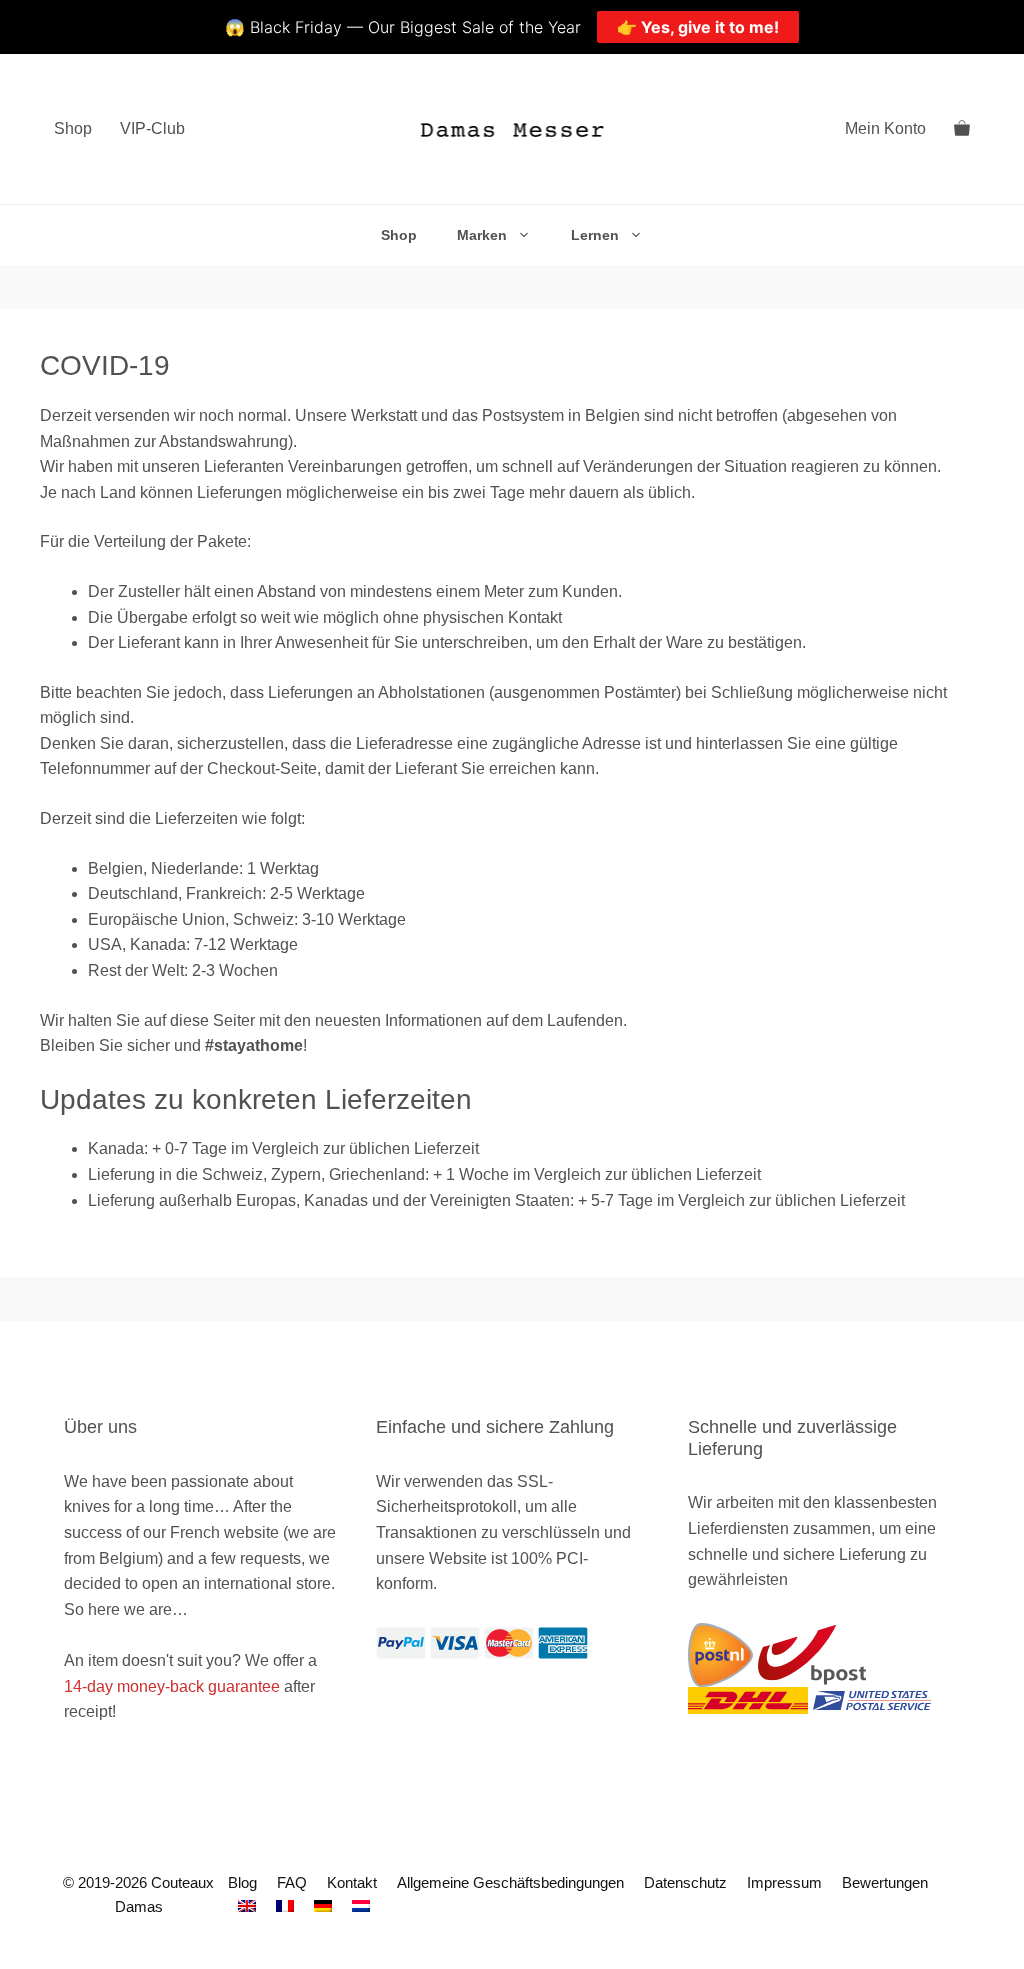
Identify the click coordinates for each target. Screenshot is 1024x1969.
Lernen (595, 235)
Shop (73, 128)
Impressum (784, 1882)
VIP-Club (152, 128)
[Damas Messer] (512, 129)
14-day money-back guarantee (172, 1686)
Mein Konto (885, 128)
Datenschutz (685, 1882)
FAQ (292, 1882)
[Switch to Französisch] (285, 1906)
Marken (482, 235)
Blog (242, 1882)
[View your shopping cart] (962, 129)
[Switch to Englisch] (247, 1906)
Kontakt (352, 1882)
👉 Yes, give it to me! (698, 27)
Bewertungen (885, 1882)
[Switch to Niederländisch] (361, 1906)
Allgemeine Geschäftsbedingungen (510, 1882)
